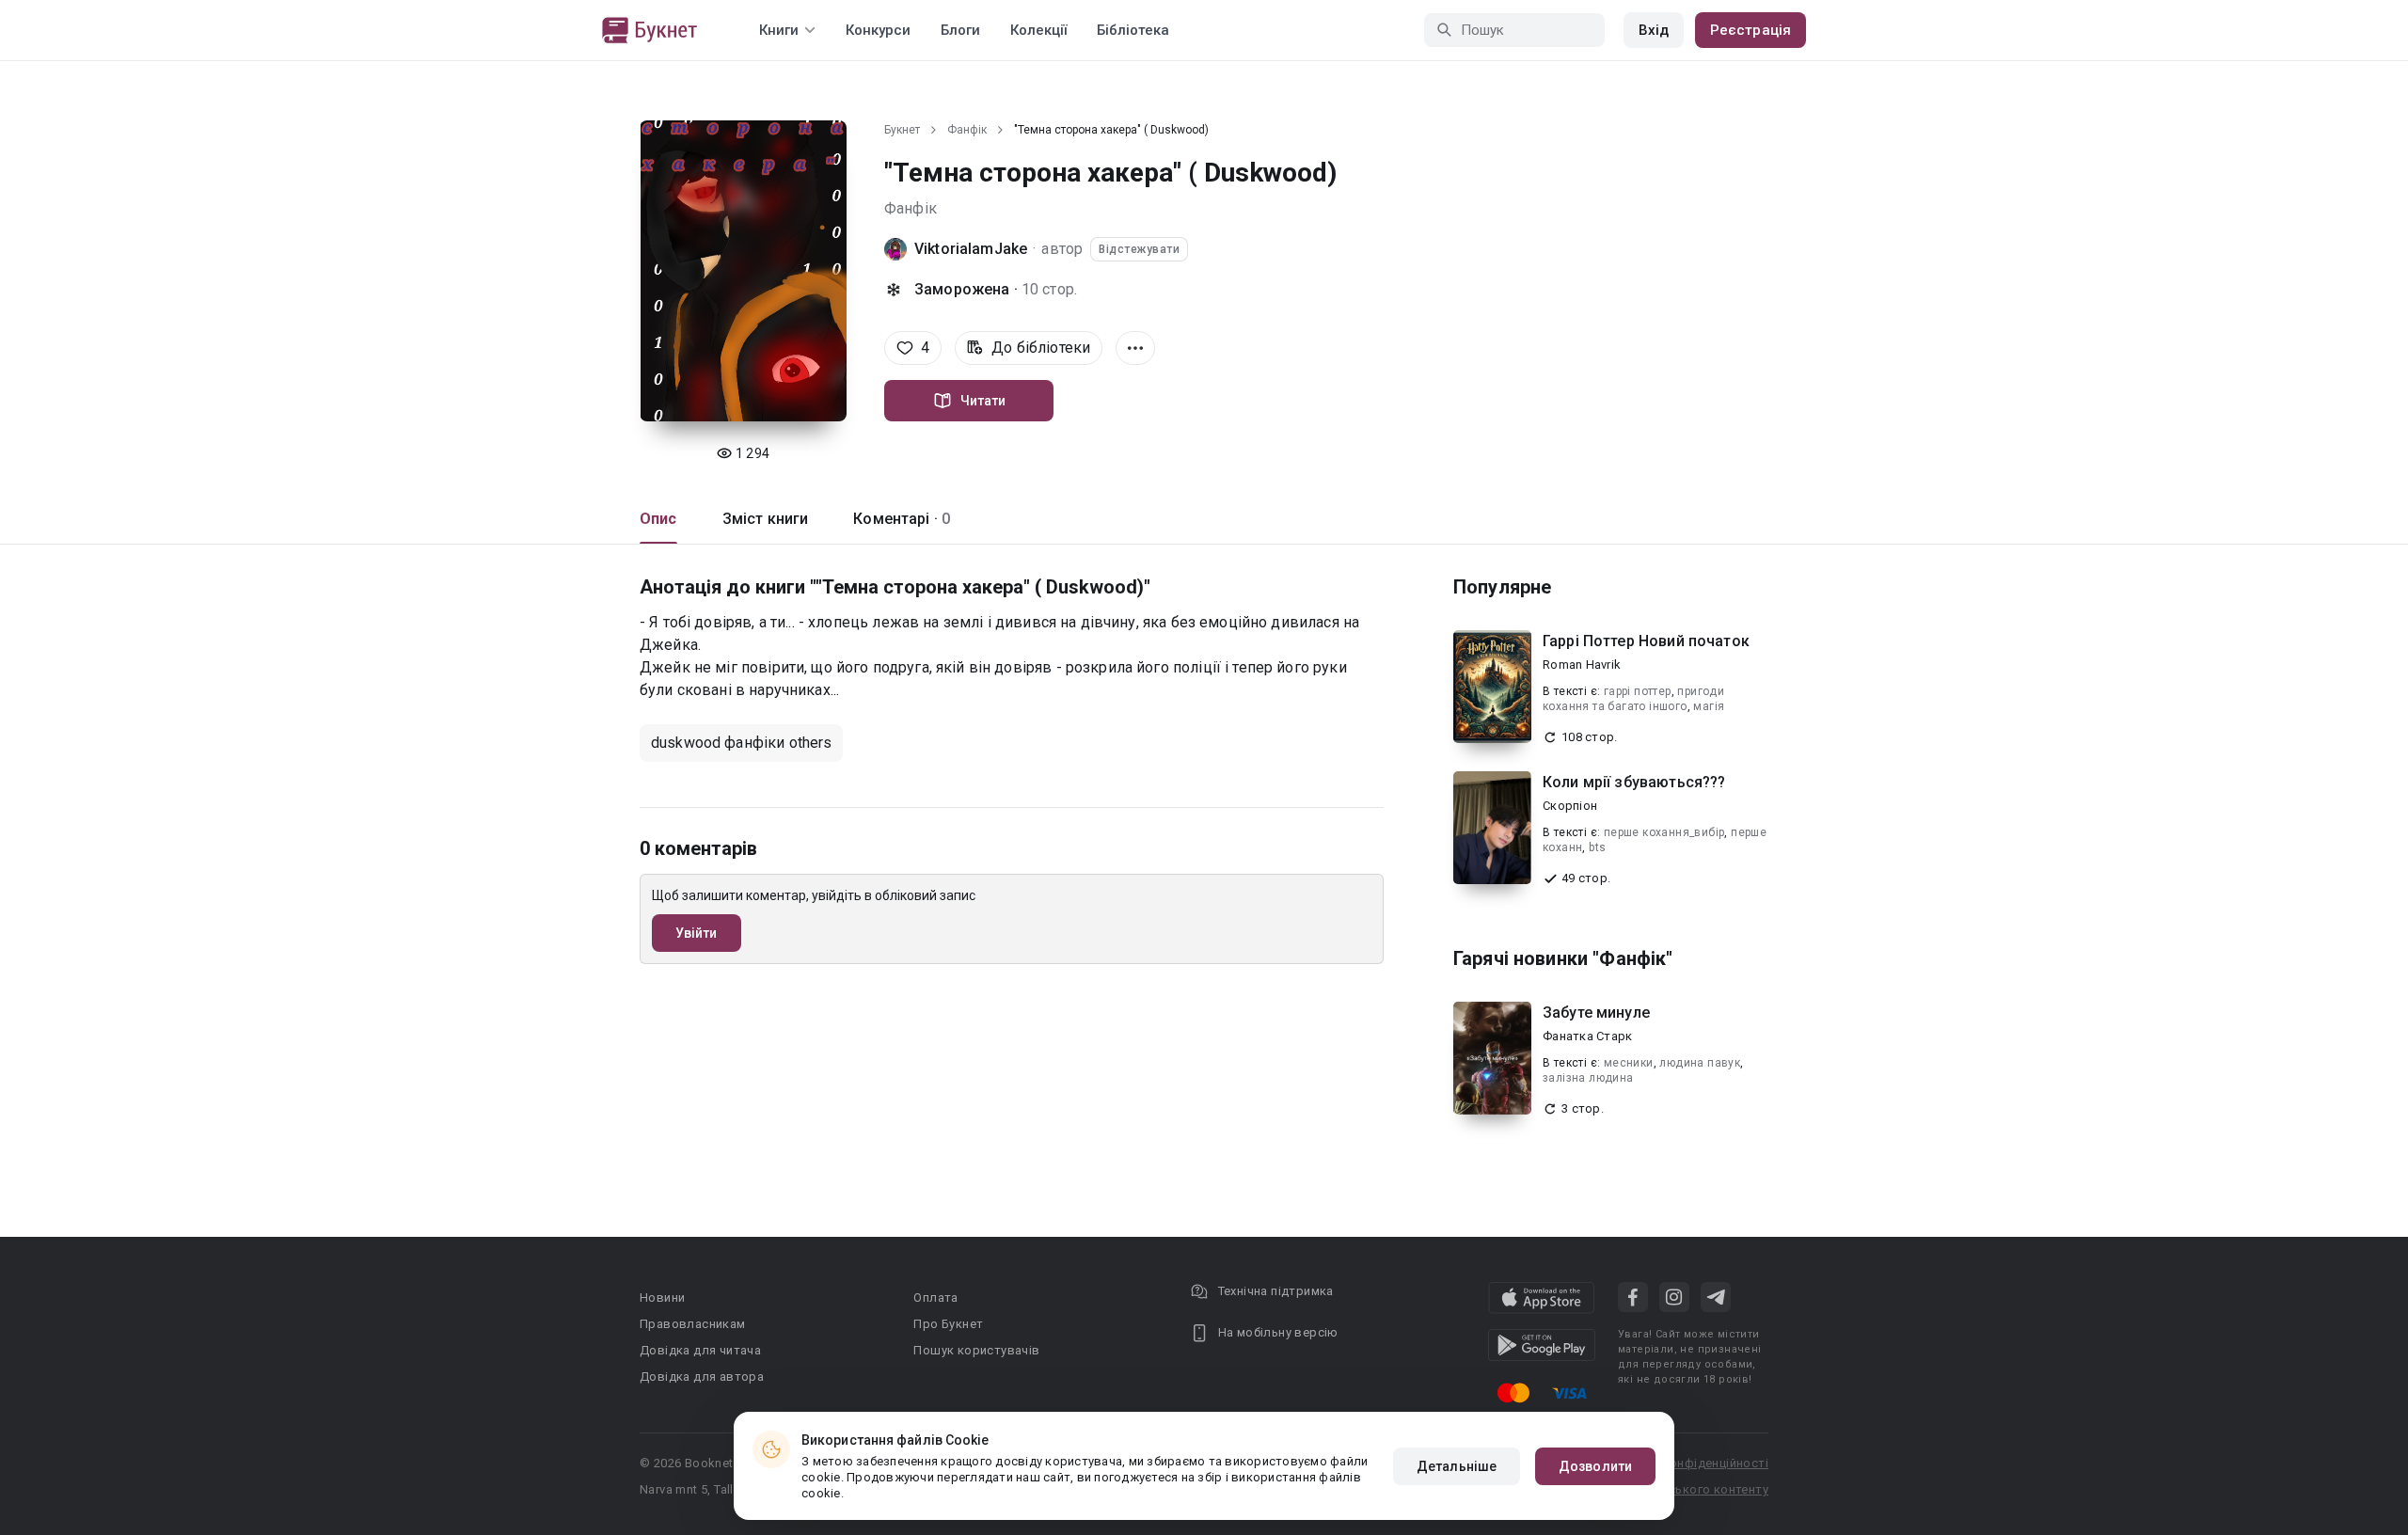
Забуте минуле (1596, 1013)
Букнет (902, 130)
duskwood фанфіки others (741, 743)
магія (1709, 706)
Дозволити (1595, 1466)
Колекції (1038, 30)
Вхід (1654, 30)
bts (1597, 847)
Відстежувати (1139, 249)
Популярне (1502, 587)
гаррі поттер (1638, 691)
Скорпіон (1570, 806)
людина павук (1700, 1063)
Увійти (697, 933)
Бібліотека (1133, 30)
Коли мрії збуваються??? (1634, 782)
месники (1629, 1063)
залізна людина (1588, 1078)
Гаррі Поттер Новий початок (1646, 641)
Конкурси (878, 30)
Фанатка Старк (1587, 1036)
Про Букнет (948, 1324)
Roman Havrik (1582, 665)
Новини (662, 1298)
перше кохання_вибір (1664, 832)
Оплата (935, 1298)
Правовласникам (693, 1324)
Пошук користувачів (976, 1350)
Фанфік (967, 130)
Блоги (960, 30)
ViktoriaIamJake (971, 249)
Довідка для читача (700, 1350)
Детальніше (1457, 1466)
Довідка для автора (702, 1377)
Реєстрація (1751, 30)
